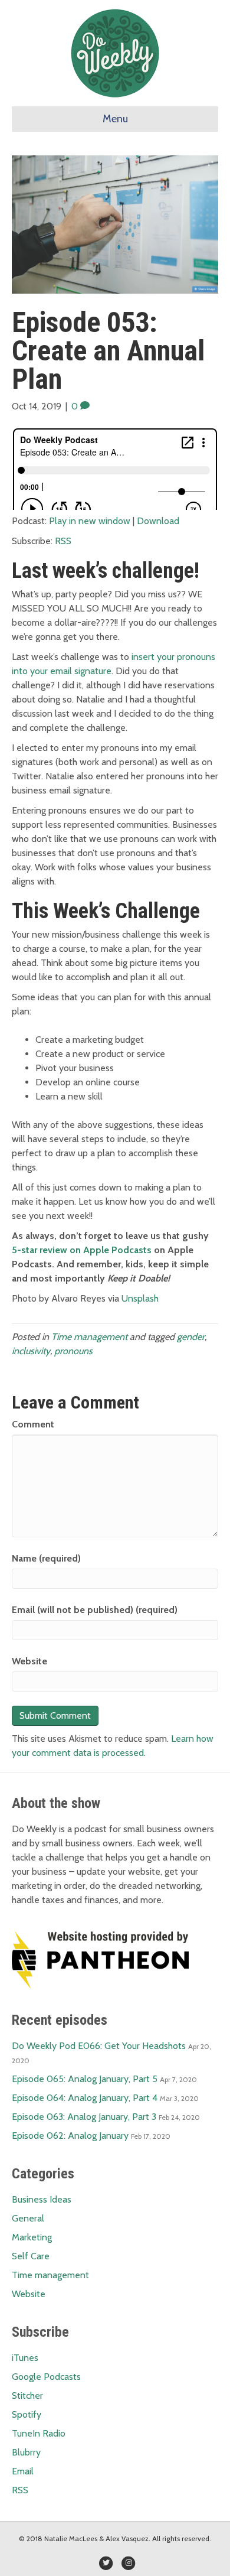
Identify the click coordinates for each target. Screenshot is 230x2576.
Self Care (31, 2256)
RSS (63, 541)
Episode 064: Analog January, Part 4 (85, 2098)
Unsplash (140, 1298)
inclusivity (31, 1351)
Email (23, 2471)
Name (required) (46, 1558)
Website (29, 1661)
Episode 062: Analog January (70, 2136)
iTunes (25, 2358)
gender (191, 1337)
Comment (33, 1424)
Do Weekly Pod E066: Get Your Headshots (99, 2046)
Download (158, 521)
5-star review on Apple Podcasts (82, 1250)
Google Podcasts (46, 2377)
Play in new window (90, 521)
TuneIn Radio (39, 2433)
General (28, 2218)
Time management (89, 1337)
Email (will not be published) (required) (95, 1610)
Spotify (27, 2414)
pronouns (73, 1351)
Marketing (32, 2237)
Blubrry (26, 2452)
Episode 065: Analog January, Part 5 (85, 2079)
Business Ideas (42, 2199)
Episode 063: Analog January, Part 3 (84, 2117)
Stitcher (27, 2396)
